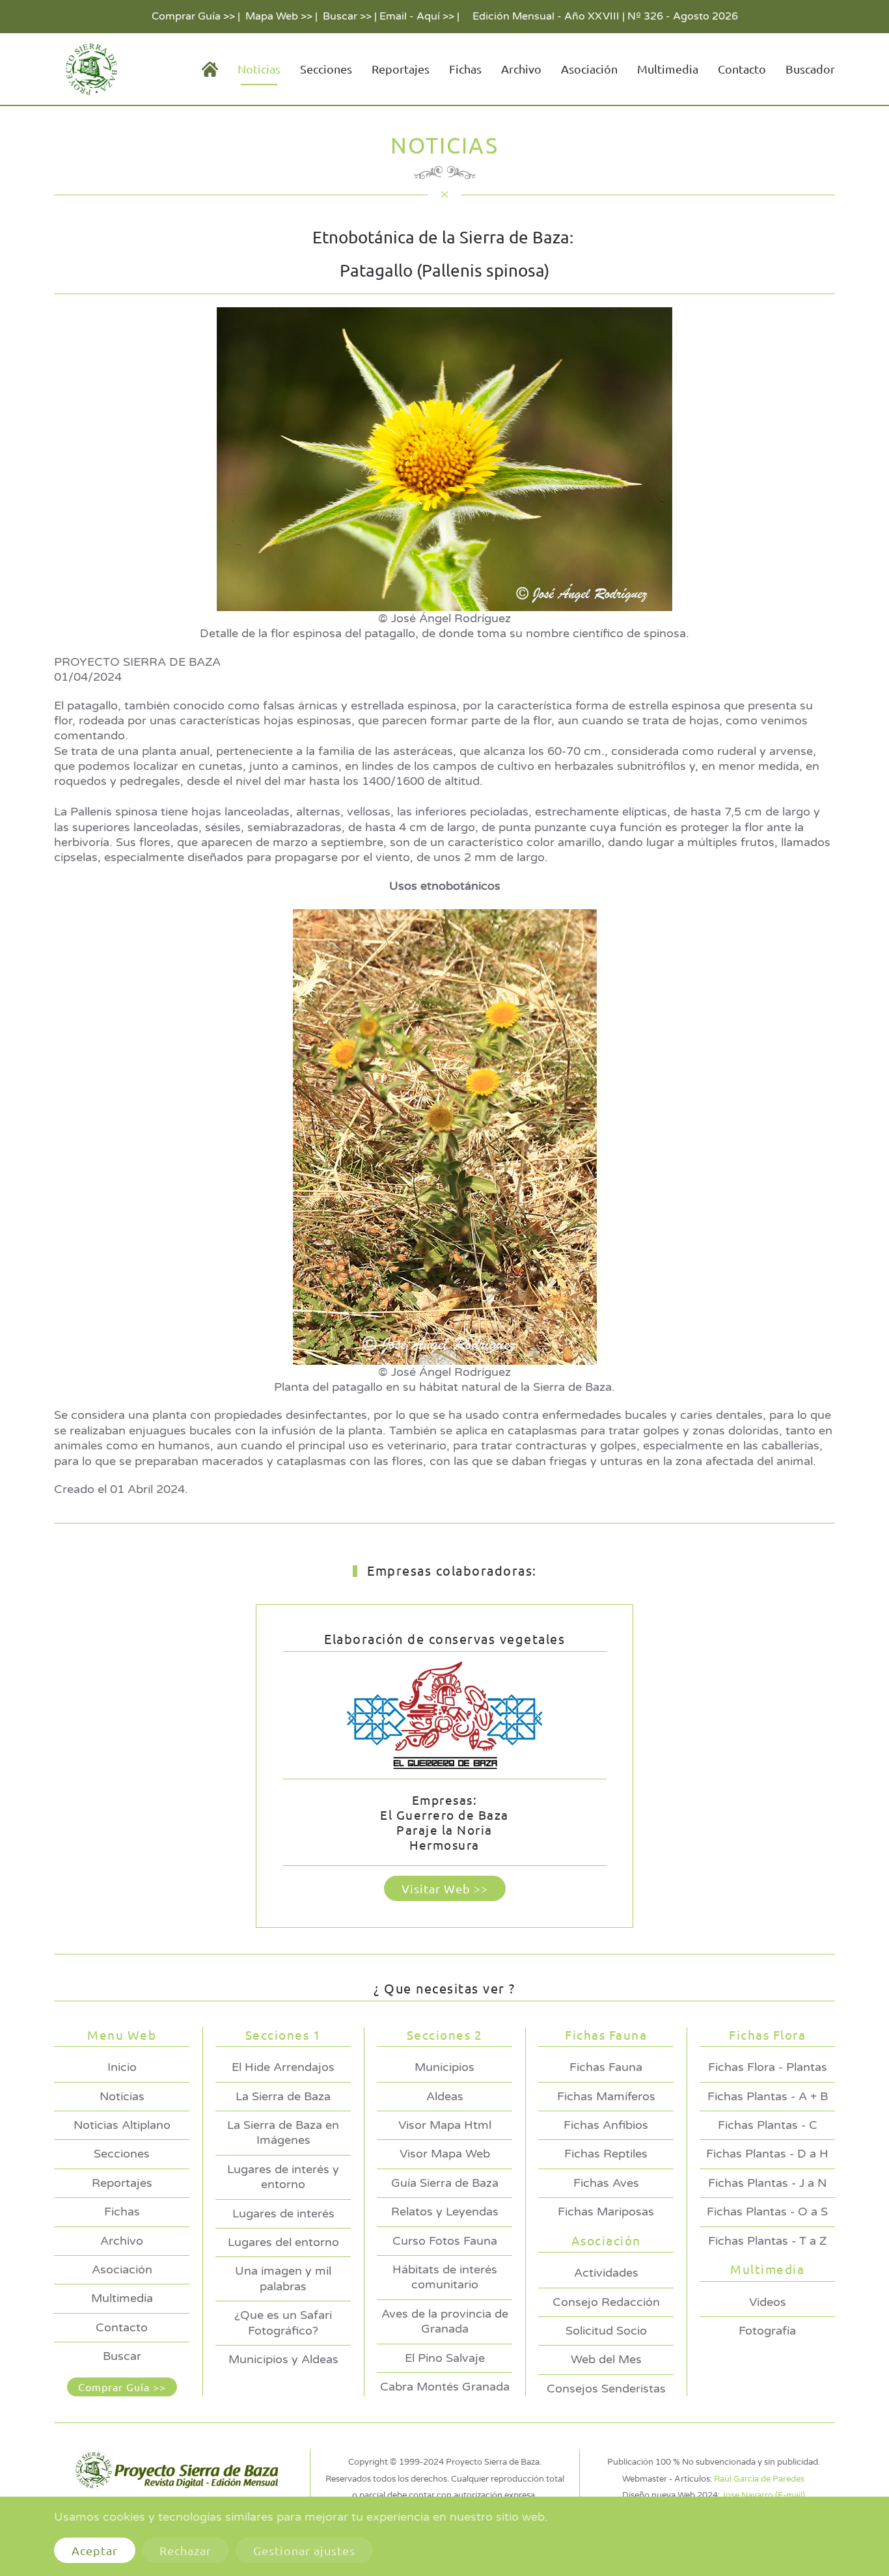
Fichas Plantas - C (768, 2125)
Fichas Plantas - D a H (767, 2154)
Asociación (122, 2269)
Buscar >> (347, 16)
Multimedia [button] (668, 69)
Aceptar (95, 2550)
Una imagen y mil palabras (283, 2278)
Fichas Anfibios (606, 2125)
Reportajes (401, 69)
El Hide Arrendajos (283, 2067)
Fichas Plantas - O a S (767, 2212)
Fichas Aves (606, 2183)
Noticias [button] (259, 69)
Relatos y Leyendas (445, 2212)
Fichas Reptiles (606, 2154)
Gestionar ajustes (304, 2550)
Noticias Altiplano (122, 2125)
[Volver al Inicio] (89, 69)
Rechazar (185, 2550)
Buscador (810, 69)
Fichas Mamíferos (606, 2096)
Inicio (122, 2067)
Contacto (742, 69)
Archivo (521, 69)
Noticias (122, 2096)
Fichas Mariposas (606, 2212)
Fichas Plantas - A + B (768, 2096)
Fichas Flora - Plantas (768, 2067)
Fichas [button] (465, 69)
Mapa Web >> (279, 16)
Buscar (122, 2356)
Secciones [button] (326, 69)
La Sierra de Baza (283, 2096)
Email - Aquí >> (417, 16)
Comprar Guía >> (193, 16)
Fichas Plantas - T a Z (767, 2241)
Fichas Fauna (606, 2067)
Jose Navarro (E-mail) (763, 2495)
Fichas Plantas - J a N (767, 2183)
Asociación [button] (589, 69)
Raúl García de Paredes (759, 2479)
